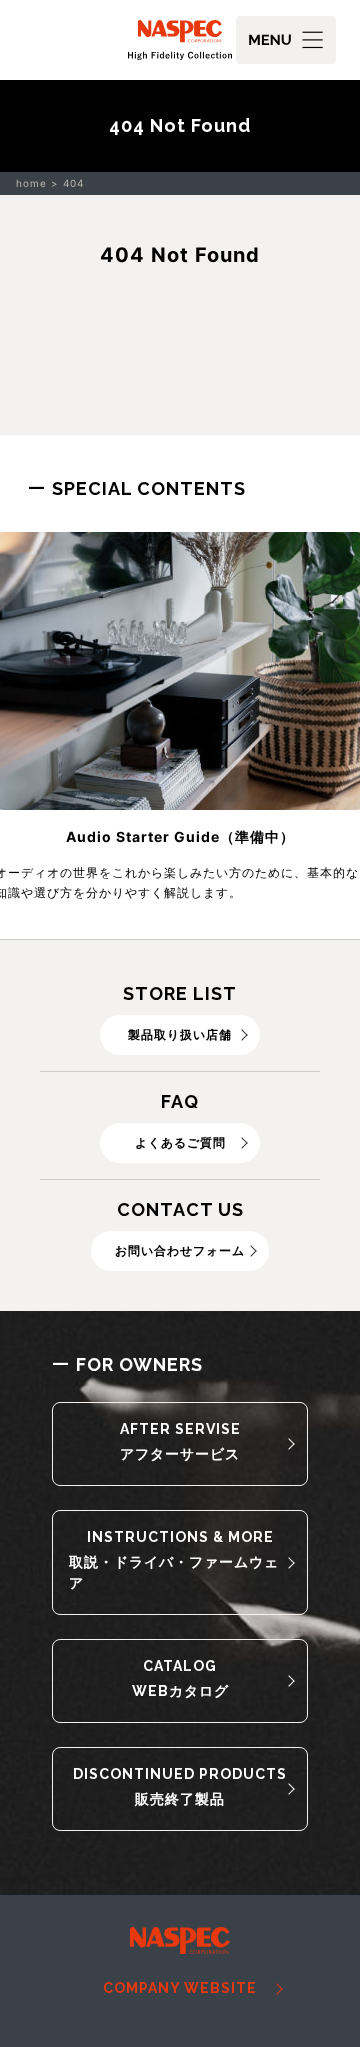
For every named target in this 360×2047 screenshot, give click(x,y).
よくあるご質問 (180, 1142)
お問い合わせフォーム (180, 1250)
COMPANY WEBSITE (180, 1988)
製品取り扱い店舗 (180, 1034)
